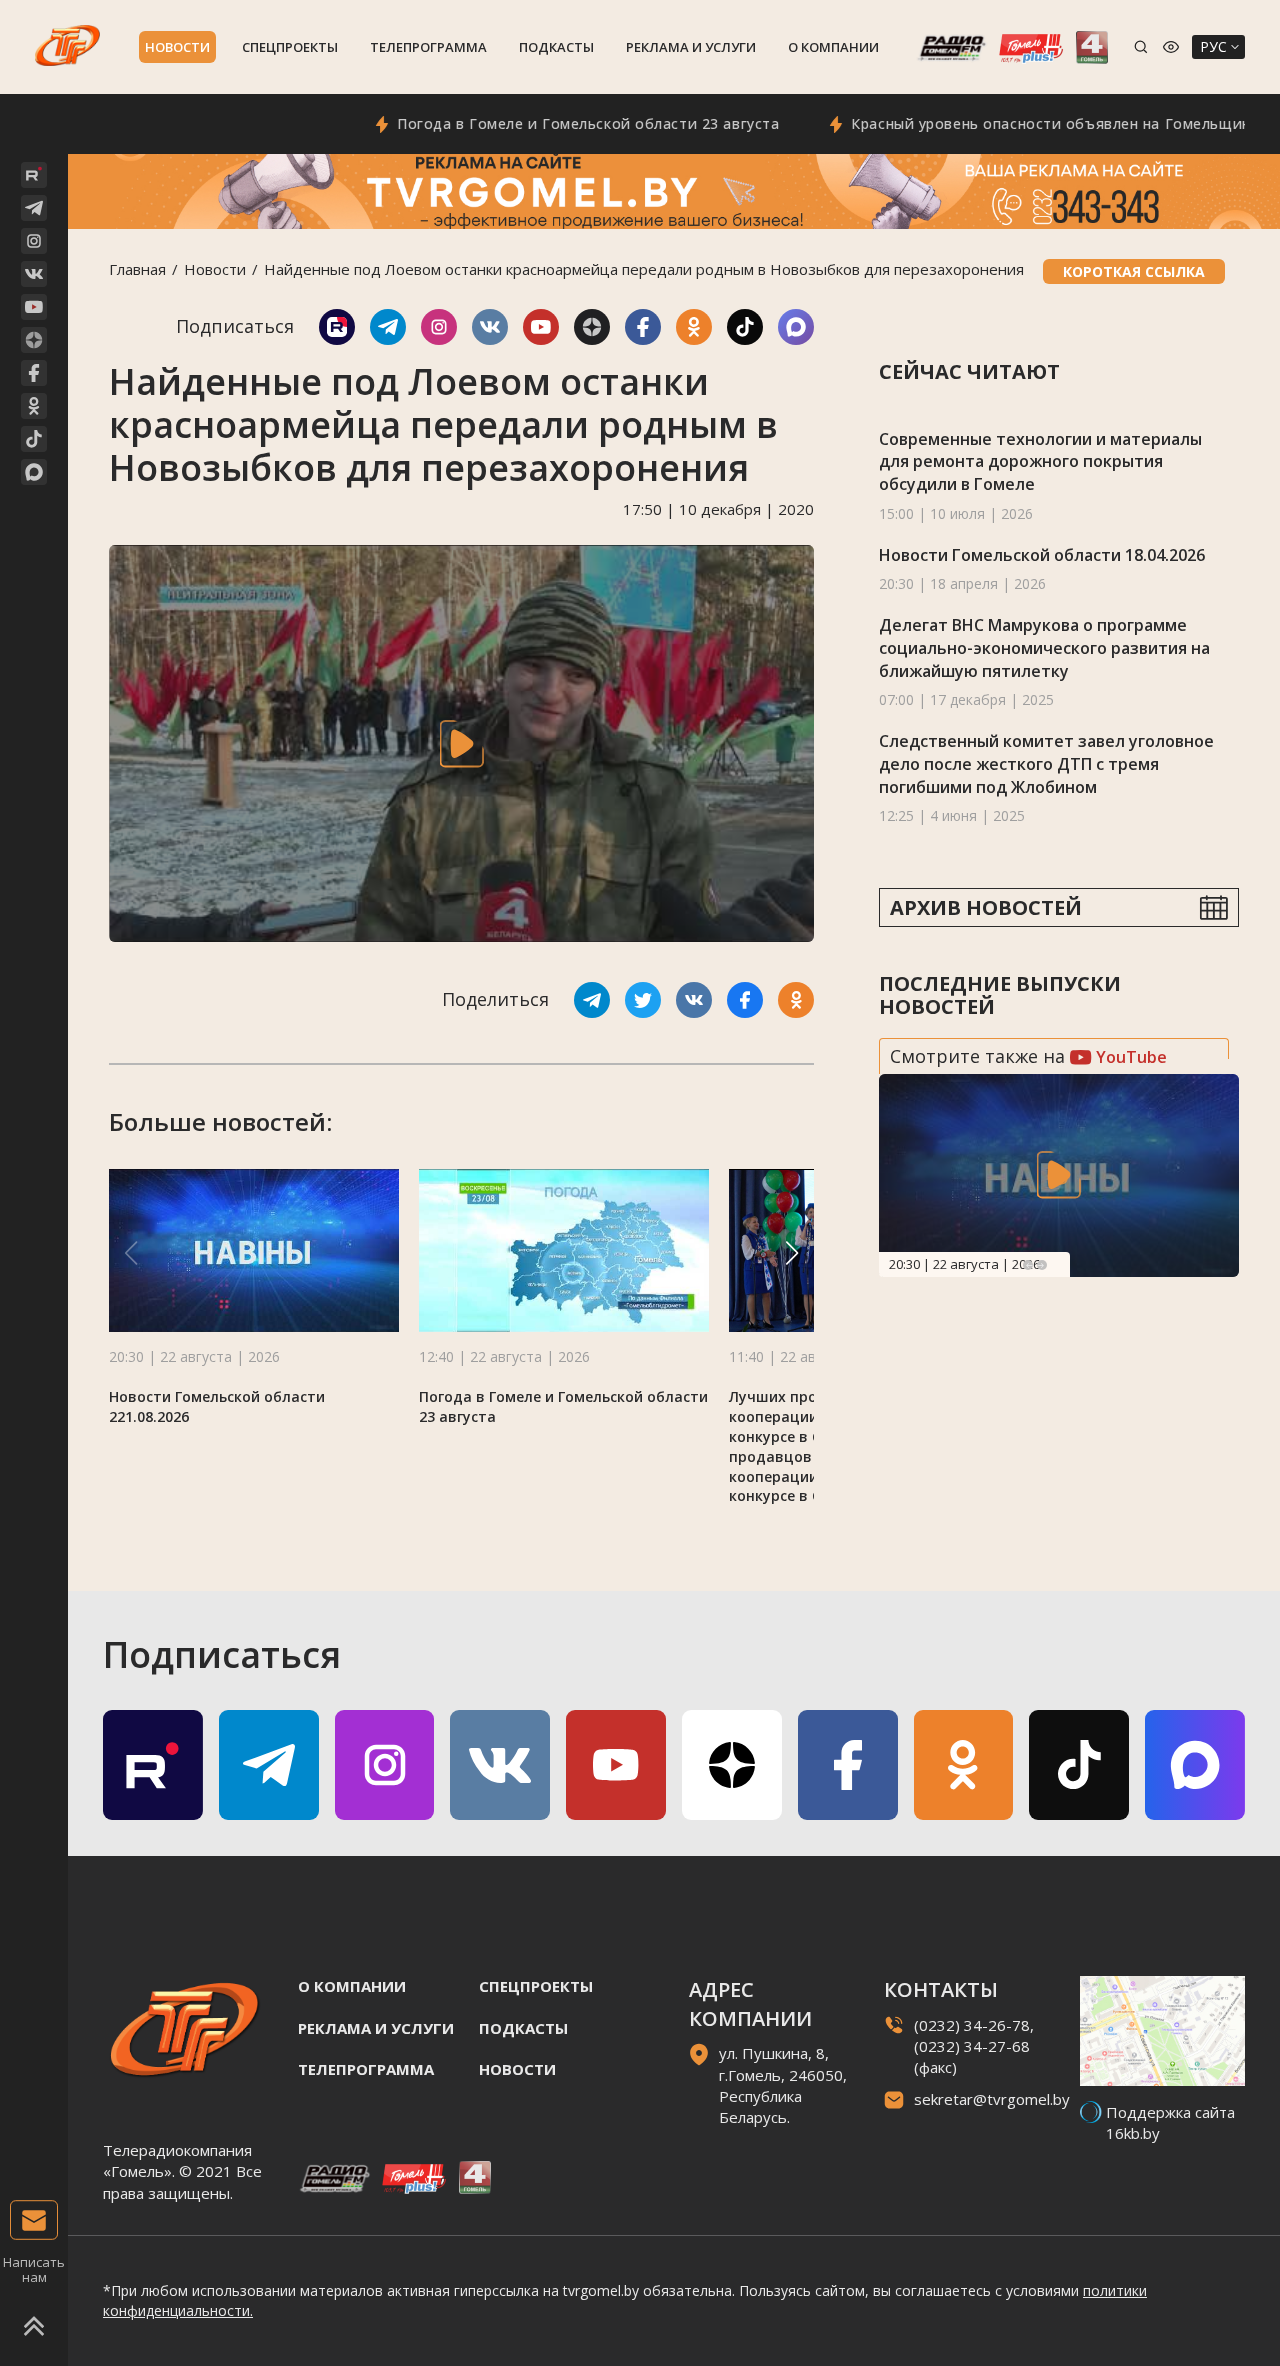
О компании (833, 47)
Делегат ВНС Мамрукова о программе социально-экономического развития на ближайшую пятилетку (1044, 647)
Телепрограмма (428, 47)
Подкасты (556, 47)
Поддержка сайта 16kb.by (1170, 2122)
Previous (1028, 1265)
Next (1042, 1265)
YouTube (1129, 1057)
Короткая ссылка (1134, 271)
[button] (792, 1253)
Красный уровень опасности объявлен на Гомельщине (1000, 123)
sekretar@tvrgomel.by (992, 2099)
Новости (177, 47)
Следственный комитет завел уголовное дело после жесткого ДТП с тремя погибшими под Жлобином (1046, 763)
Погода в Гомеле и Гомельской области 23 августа (532, 123)
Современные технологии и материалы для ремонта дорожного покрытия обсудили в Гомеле (1040, 461)
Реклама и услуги (691, 47)
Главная (137, 269)
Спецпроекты (290, 47)
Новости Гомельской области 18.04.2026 (1042, 555)
